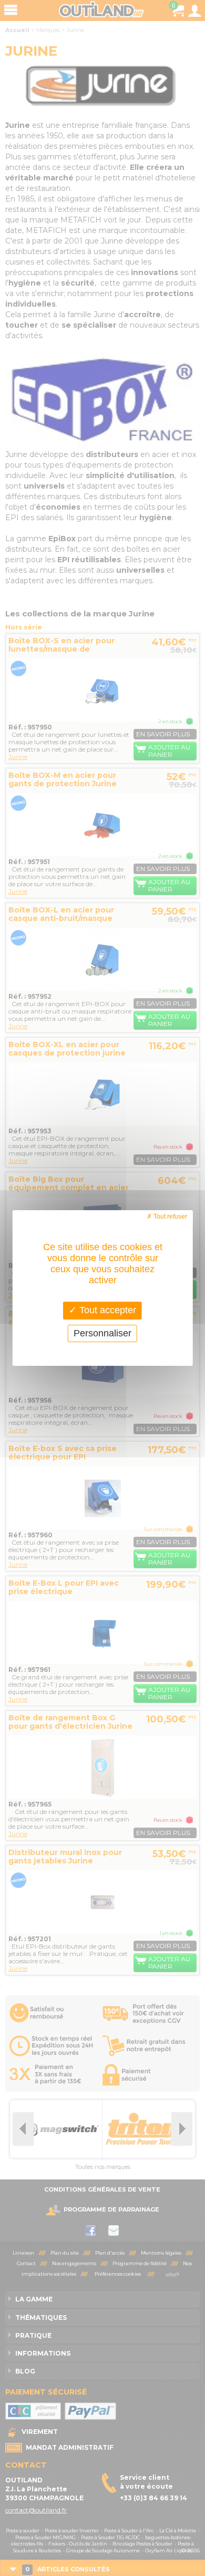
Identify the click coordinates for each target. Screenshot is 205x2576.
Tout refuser (170, 1216)
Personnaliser (102, 1333)
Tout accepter (106, 1310)
